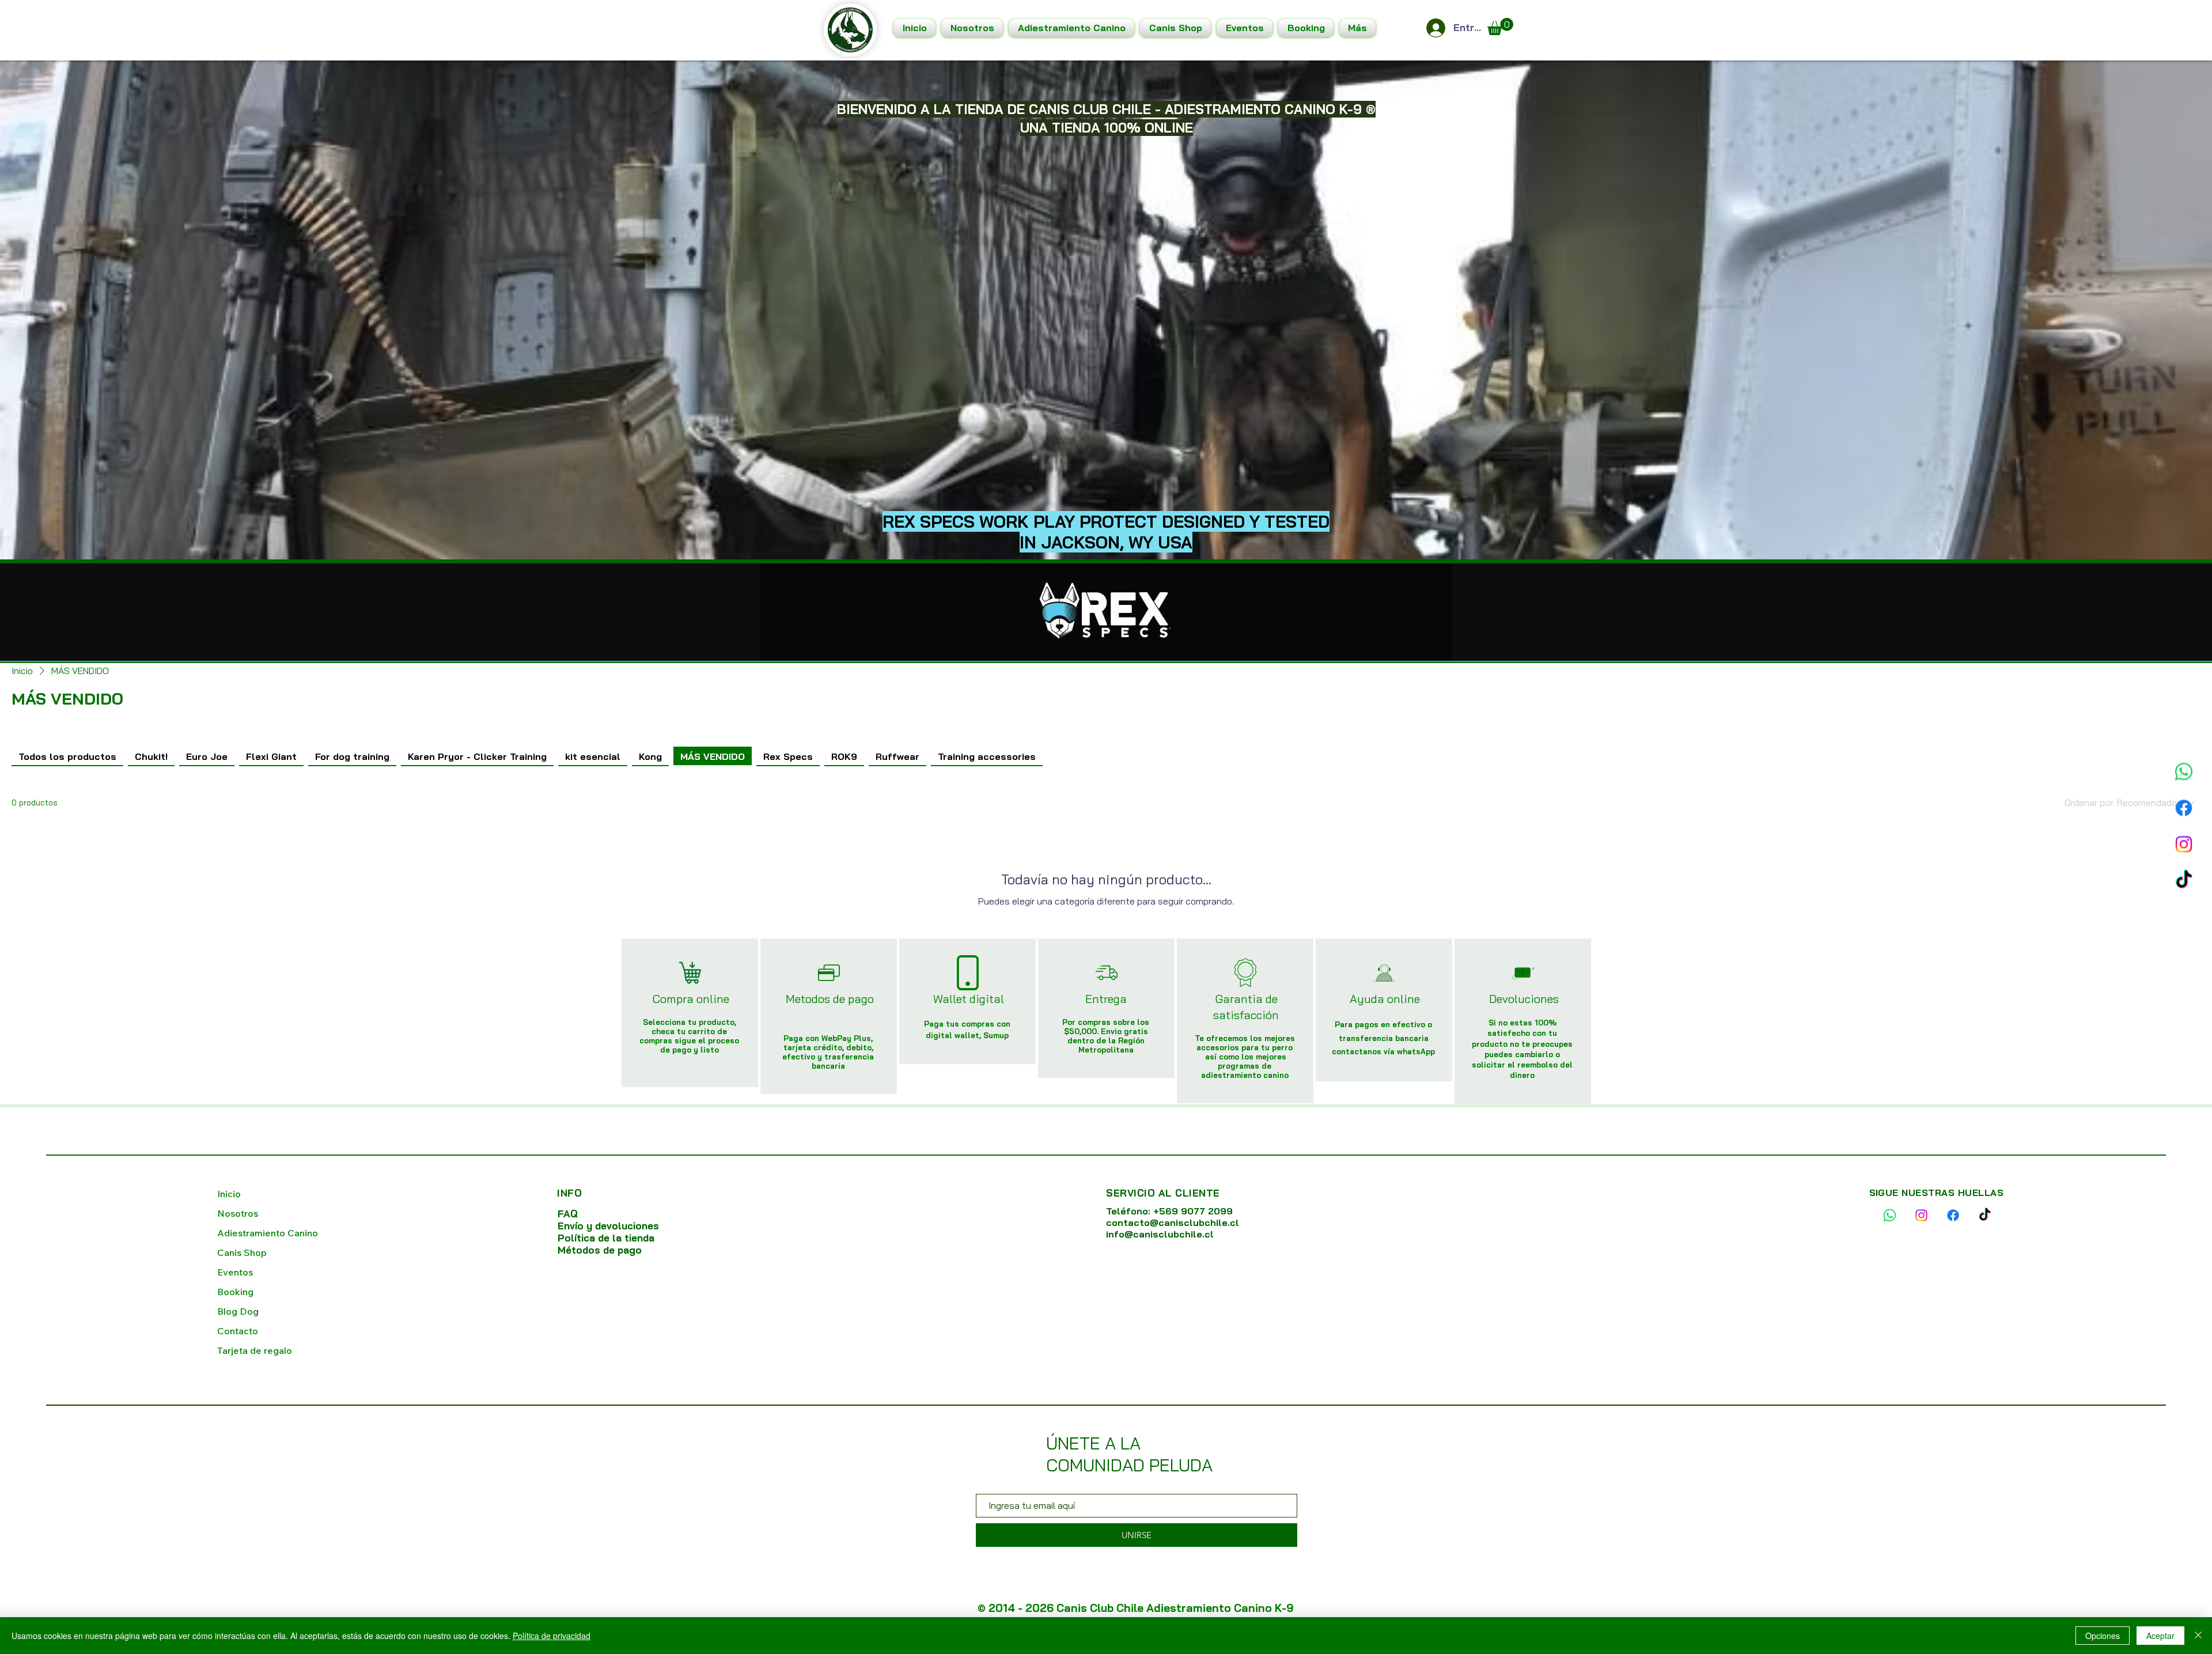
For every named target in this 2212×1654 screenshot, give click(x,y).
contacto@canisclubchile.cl (1173, 1222)
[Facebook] (2184, 822)
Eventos (235, 1272)
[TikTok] (2184, 894)
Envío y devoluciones (608, 1226)
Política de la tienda (607, 1238)
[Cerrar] (2198, 1636)
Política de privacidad (552, 1636)
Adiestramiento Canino (268, 1233)
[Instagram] (2184, 858)
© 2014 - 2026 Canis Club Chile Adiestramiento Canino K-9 (1136, 1608)
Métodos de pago (600, 1250)
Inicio (229, 1194)
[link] (1500, 27)
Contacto (238, 1331)
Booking (235, 1292)
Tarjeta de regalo (255, 1350)
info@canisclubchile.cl (1160, 1234)
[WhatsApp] (2184, 785)
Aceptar (2160, 1636)
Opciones (2103, 1636)
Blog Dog (238, 1311)
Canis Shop (242, 1252)
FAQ (568, 1214)
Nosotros (238, 1213)
